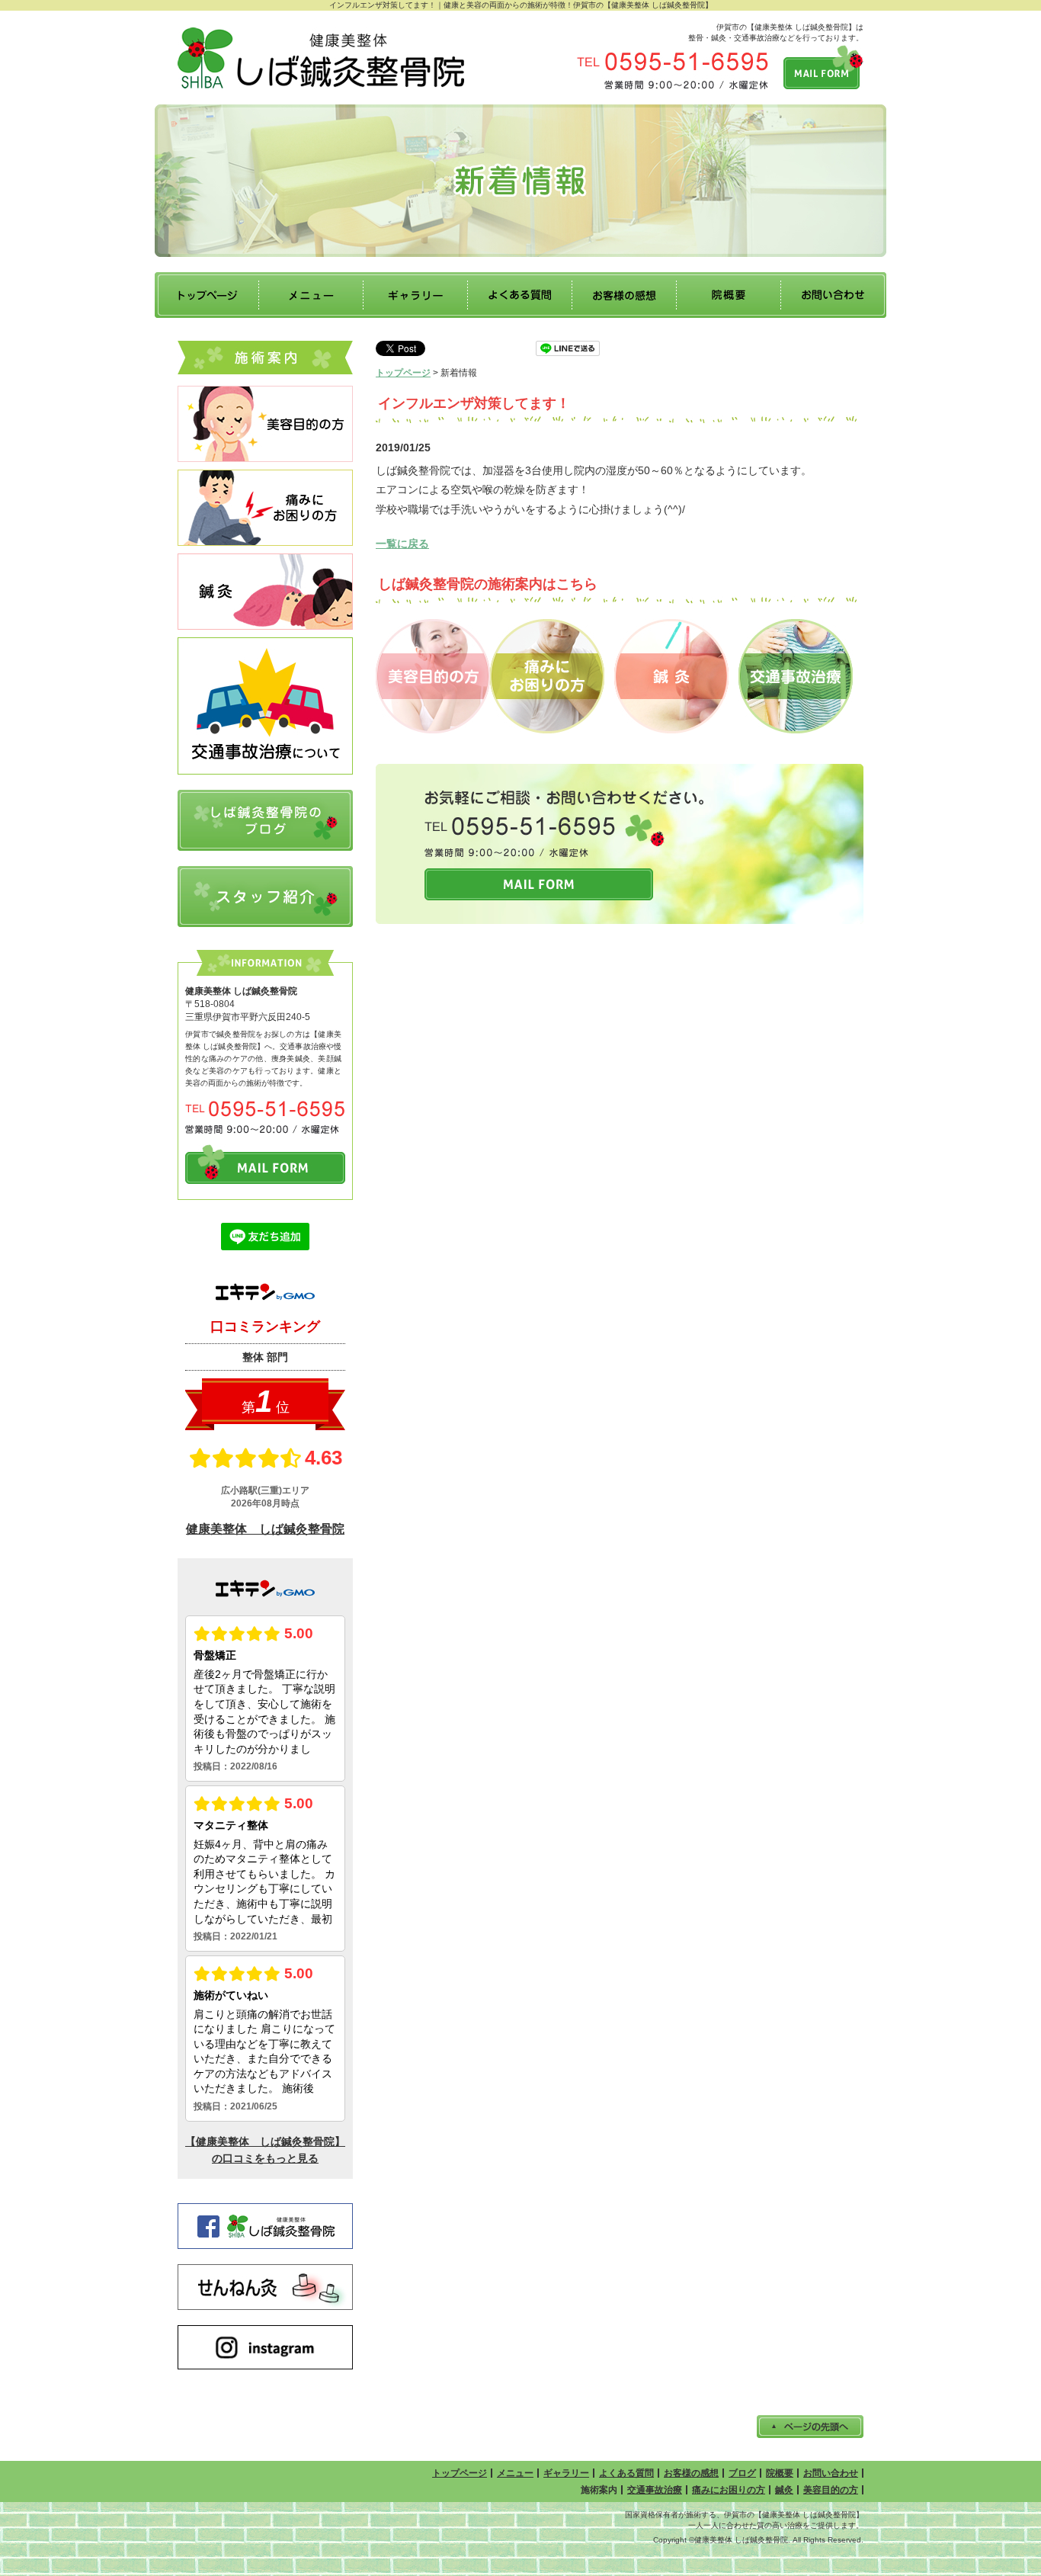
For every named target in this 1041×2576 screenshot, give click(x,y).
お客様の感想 (691, 2473)
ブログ (742, 2473)
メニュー (515, 2473)
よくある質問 (626, 2473)
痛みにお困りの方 (729, 2490)
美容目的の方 (831, 2490)
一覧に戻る (402, 544)
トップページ (403, 373)
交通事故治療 (655, 2490)
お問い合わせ (831, 2473)
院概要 (780, 2473)
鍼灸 (784, 2490)
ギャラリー (566, 2473)
